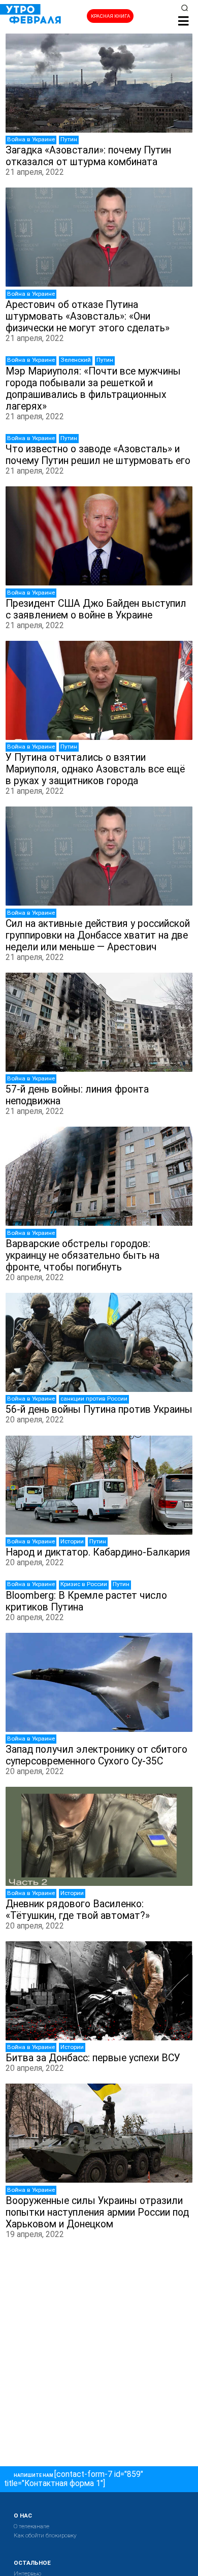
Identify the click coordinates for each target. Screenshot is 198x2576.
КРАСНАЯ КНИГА (110, 16)
